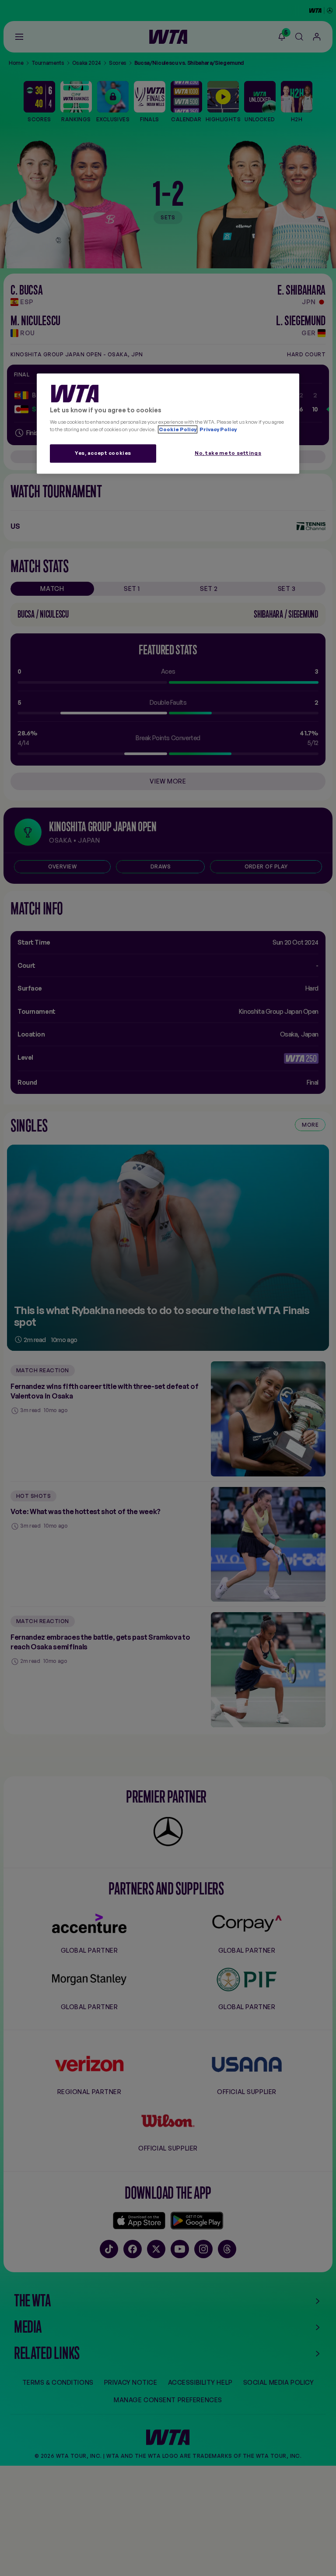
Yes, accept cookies (103, 453)
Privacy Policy (218, 430)
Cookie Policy (178, 430)
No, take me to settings (228, 453)
